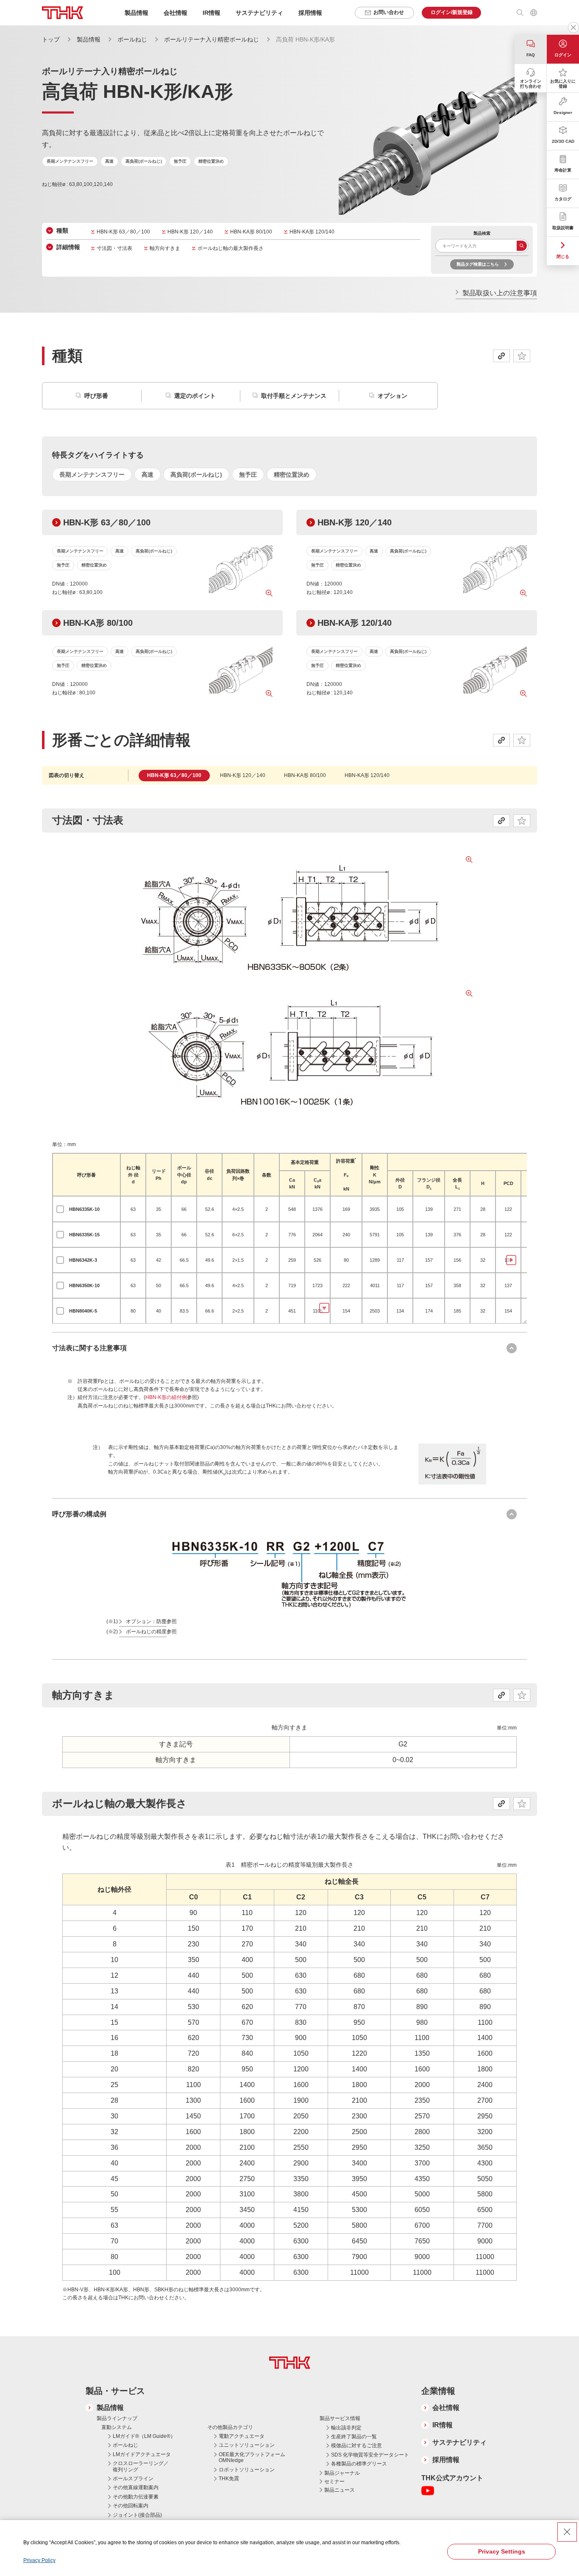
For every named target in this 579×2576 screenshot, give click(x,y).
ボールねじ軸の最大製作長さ (231, 248)
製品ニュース (340, 2490)
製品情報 (89, 39)
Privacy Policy (39, 2560)
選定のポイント (195, 396)
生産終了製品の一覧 (354, 2437)
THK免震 (229, 2479)
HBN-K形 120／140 (190, 232)
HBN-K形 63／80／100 (123, 232)
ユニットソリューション (247, 2445)
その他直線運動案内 (136, 2487)
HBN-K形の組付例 (166, 1397)
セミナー (334, 2482)
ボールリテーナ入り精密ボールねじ (212, 39)
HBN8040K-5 (83, 1311)
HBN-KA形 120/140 (312, 232)
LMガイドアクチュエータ (142, 2454)
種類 (62, 230)
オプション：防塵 (146, 1621)
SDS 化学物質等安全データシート (370, 2455)
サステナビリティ (459, 2442)
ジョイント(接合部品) (137, 2515)
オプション (392, 396)
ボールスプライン (133, 2479)
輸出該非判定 (346, 2428)
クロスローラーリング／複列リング (141, 2466)
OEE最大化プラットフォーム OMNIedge (252, 2457)
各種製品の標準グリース (359, 2464)
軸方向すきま (165, 248)
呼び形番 (96, 396)
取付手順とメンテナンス (294, 396)
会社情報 (446, 2408)
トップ (51, 39)
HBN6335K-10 (84, 1209)
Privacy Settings (502, 2551)
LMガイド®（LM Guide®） (144, 2436)
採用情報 (310, 13)
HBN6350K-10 (84, 1285)
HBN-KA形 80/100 (251, 232)
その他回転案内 (131, 2506)
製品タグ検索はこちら (478, 264)
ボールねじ (132, 39)
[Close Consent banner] (567, 2532)
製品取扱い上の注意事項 (500, 293)
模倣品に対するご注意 (356, 2446)
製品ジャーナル (342, 2473)
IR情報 (443, 2425)
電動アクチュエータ (242, 2436)
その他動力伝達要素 (136, 2497)
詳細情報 (68, 247)
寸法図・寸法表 (114, 248)
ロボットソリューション (247, 2470)
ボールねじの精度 (146, 1632)
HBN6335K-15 (84, 1235)
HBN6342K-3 (83, 1260)
